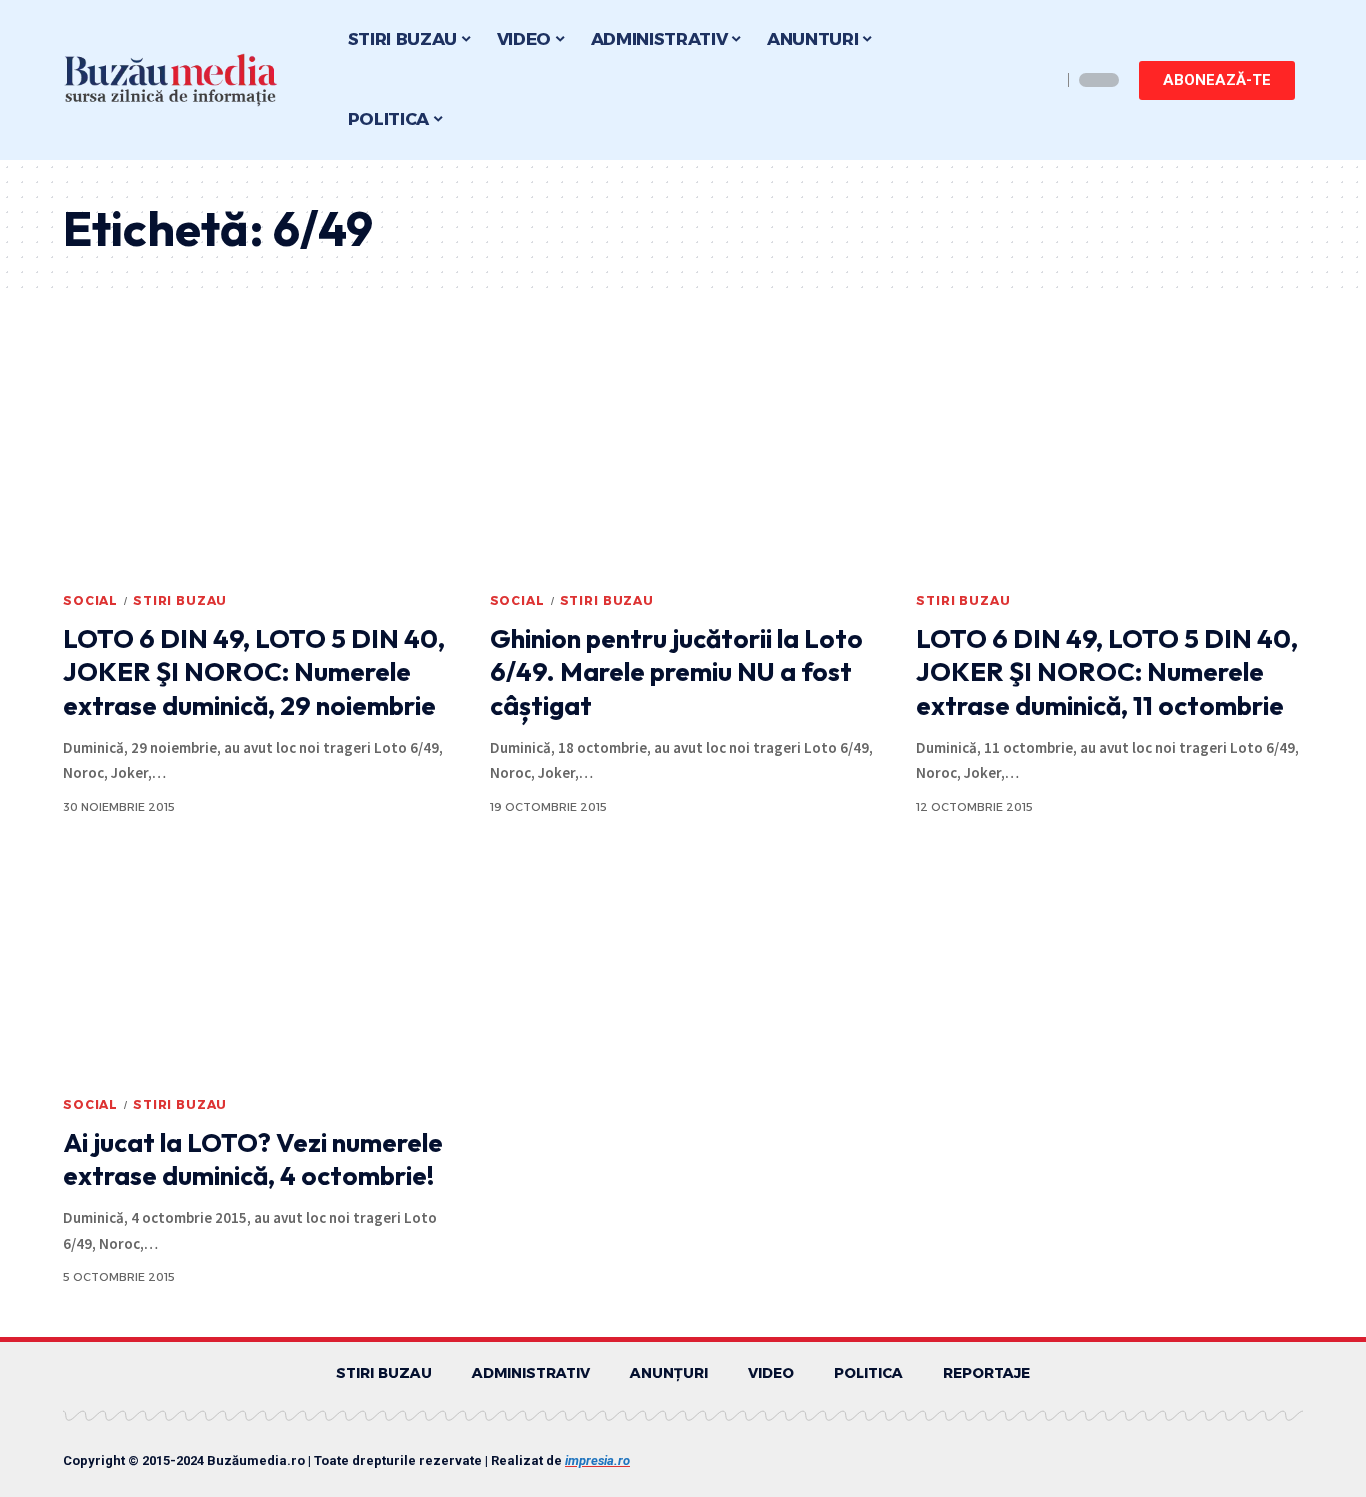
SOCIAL (90, 600)
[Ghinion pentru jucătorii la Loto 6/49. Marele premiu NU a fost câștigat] (683, 464)
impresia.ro (597, 1460)
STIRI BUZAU (180, 600)
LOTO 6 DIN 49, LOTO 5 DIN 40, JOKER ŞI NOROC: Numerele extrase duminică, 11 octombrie (1107, 672)
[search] (1041, 80)
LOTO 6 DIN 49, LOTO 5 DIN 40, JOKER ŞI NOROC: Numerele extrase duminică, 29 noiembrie (254, 672)
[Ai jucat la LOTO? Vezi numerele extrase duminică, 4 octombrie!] (256, 968)
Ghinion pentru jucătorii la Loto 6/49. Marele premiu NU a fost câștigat (676, 672)
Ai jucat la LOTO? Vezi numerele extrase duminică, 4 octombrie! (253, 1159)
